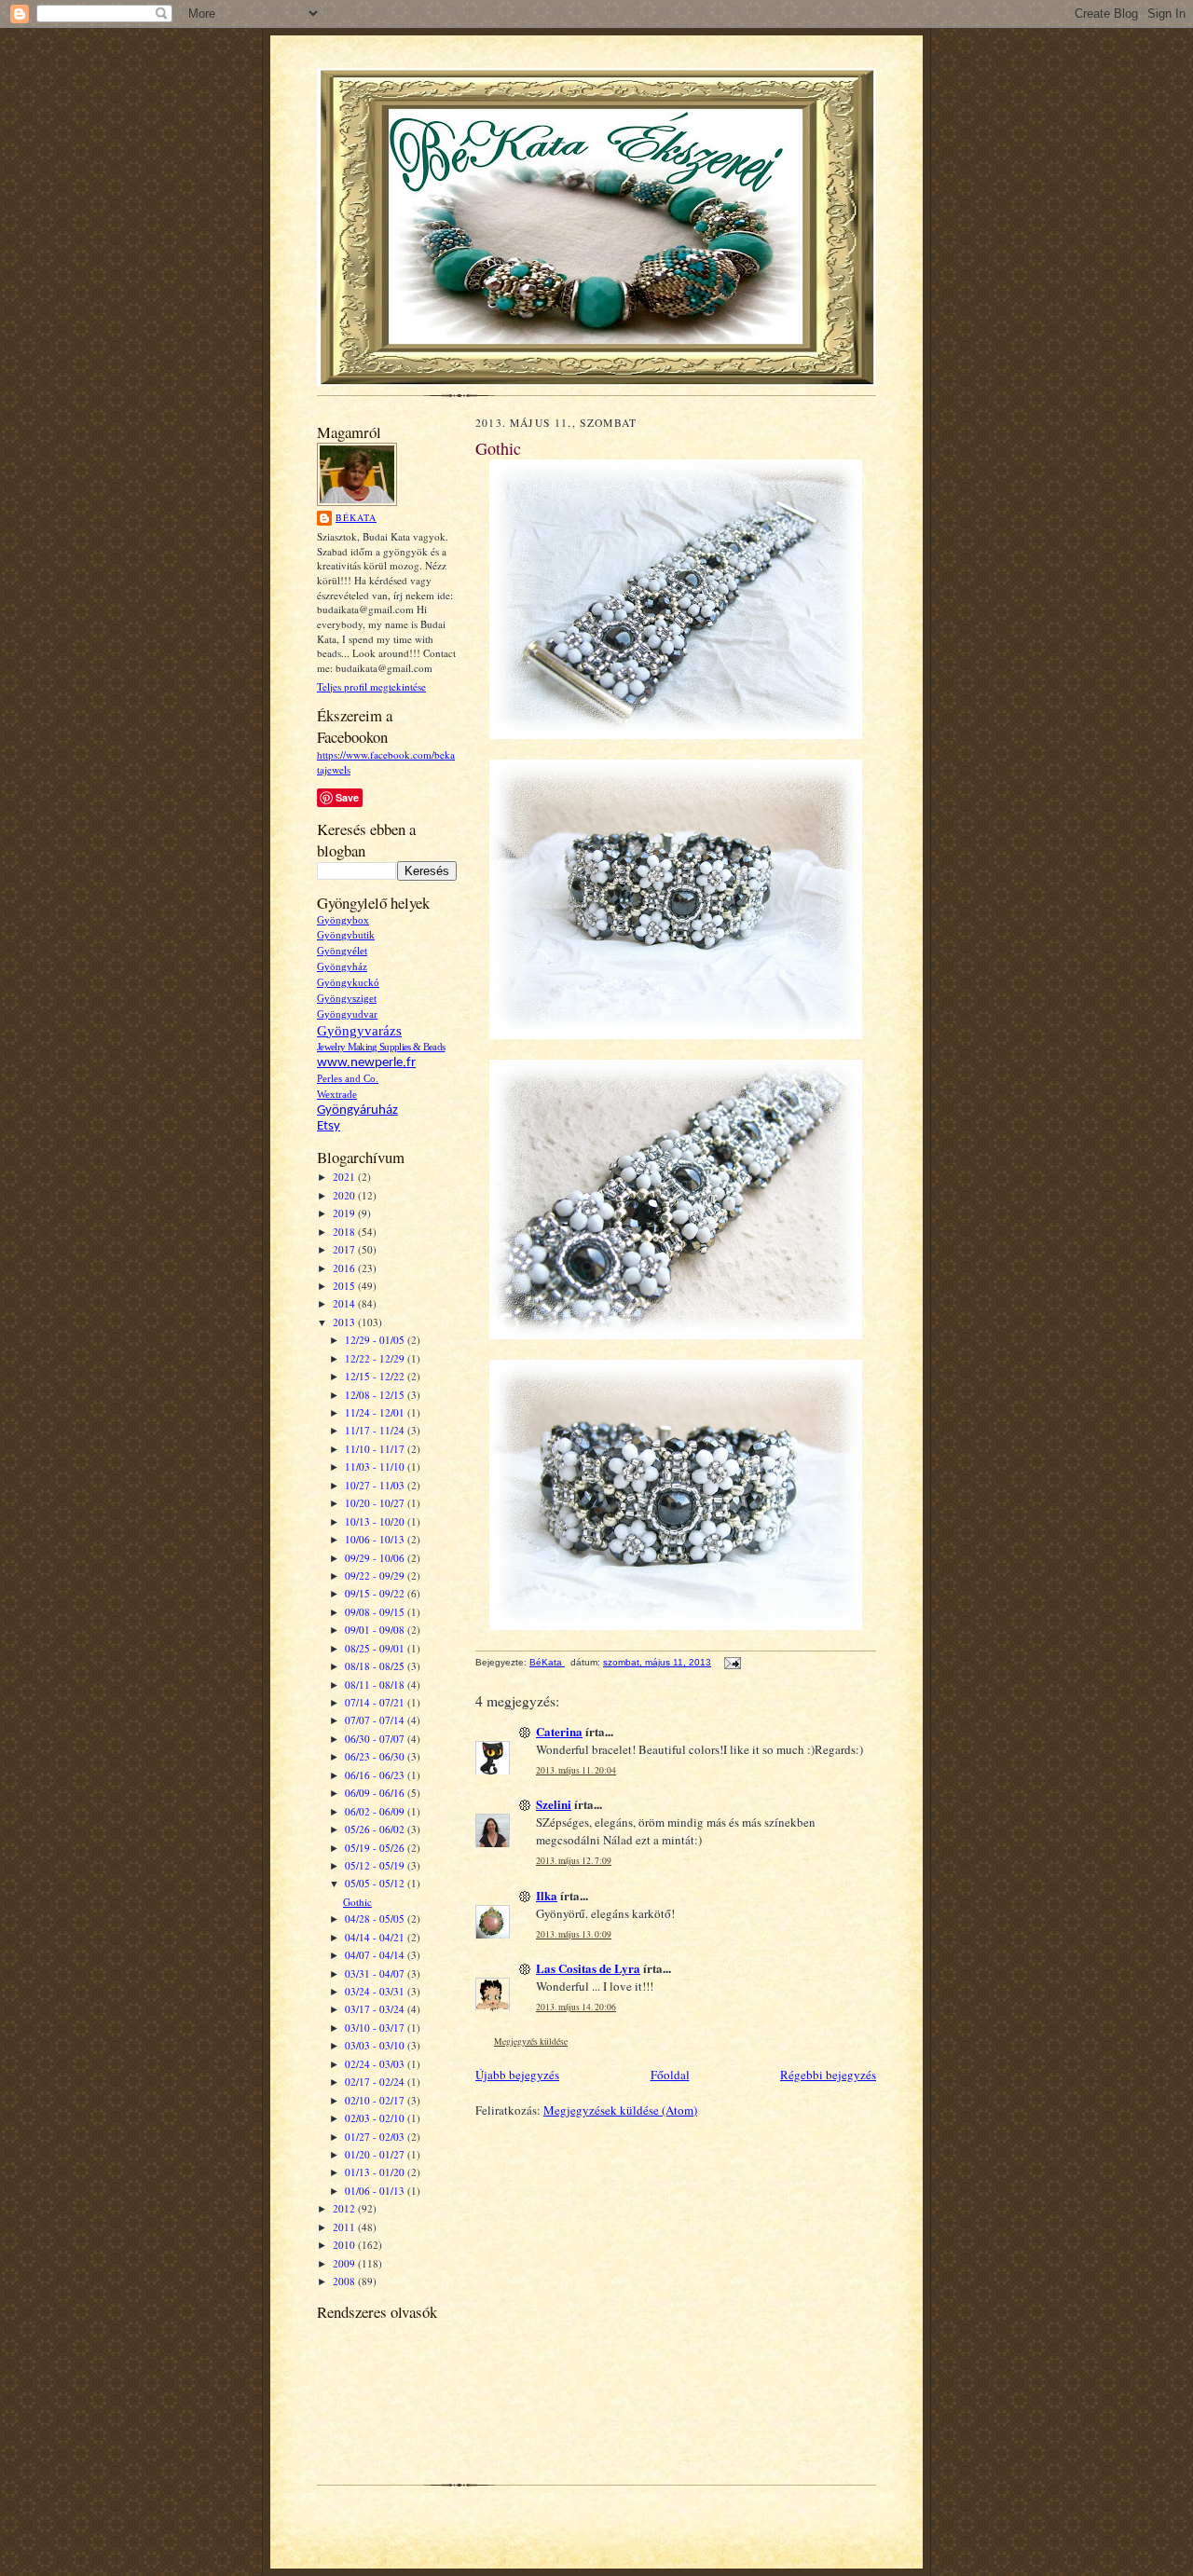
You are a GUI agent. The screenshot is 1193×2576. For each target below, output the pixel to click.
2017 (345, 1249)
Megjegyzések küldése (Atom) (620, 2110)
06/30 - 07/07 (376, 1739)
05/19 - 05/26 (376, 1848)
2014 (345, 1303)
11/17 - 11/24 (376, 1430)
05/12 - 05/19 (376, 1865)
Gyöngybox (343, 920)
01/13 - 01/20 (376, 2172)
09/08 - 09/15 (376, 1612)
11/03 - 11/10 (376, 1466)
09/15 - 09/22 (376, 1593)
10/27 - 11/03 (376, 1485)
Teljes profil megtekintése (371, 686)
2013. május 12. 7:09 (574, 1861)
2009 (345, 2263)
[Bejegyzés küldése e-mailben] (732, 1662)
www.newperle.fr (366, 1063)
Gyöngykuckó (348, 983)
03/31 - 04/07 (376, 1973)
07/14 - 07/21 (376, 1702)
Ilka (547, 1895)
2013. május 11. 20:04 (576, 1770)
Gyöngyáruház (357, 1110)
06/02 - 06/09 (376, 1811)
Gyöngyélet (342, 951)
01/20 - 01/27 (376, 2154)
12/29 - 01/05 (376, 1340)
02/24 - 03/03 (376, 2064)
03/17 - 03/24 (376, 2009)
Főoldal (670, 2075)
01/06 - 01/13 (376, 2191)
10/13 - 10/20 (376, 1521)
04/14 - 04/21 (376, 1937)
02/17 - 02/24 (376, 2082)
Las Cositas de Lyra (588, 1968)
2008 (345, 2281)
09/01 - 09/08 (376, 1630)
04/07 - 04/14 (376, 1955)
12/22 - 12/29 (376, 1358)
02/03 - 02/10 (376, 2118)
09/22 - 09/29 (376, 1576)
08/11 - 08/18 (376, 1685)
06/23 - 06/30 (376, 1756)
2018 (345, 1232)
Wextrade (337, 1095)
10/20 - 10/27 (376, 1503)
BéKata (356, 517)
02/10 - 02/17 (376, 2100)
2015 (345, 1286)
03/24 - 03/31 (376, 1991)
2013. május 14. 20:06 (576, 2007)
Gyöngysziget (347, 999)
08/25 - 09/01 (376, 1648)
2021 (345, 1177)
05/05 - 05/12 (376, 1883)
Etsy (329, 1126)
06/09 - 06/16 (376, 1793)
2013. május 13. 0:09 (574, 1934)
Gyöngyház (342, 967)
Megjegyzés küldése (531, 2042)
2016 (345, 1268)
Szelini (554, 1804)
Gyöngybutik (346, 935)
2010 (345, 2245)
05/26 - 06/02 (376, 1829)
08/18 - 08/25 (376, 1666)
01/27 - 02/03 (376, 2137)
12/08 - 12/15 (376, 1395)
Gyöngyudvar (347, 1014)
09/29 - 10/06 (376, 1558)
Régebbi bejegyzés (828, 2075)
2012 (345, 2208)
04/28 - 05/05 (376, 1918)
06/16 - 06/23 (376, 1775)
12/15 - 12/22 (376, 1376)
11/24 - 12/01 (376, 1412)
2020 (345, 1195)
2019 (345, 1213)
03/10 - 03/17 (376, 2028)
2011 (345, 2227)
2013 (345, 1322)
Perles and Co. (348, 1079)
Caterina (559, 1731)
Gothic (357, 1902)
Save (347, 797)
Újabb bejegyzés (517, 2075)
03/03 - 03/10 (376, 2045)
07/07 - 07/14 (376, 1720)
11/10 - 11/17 (376, 1449)
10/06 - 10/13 (376, 1539)
